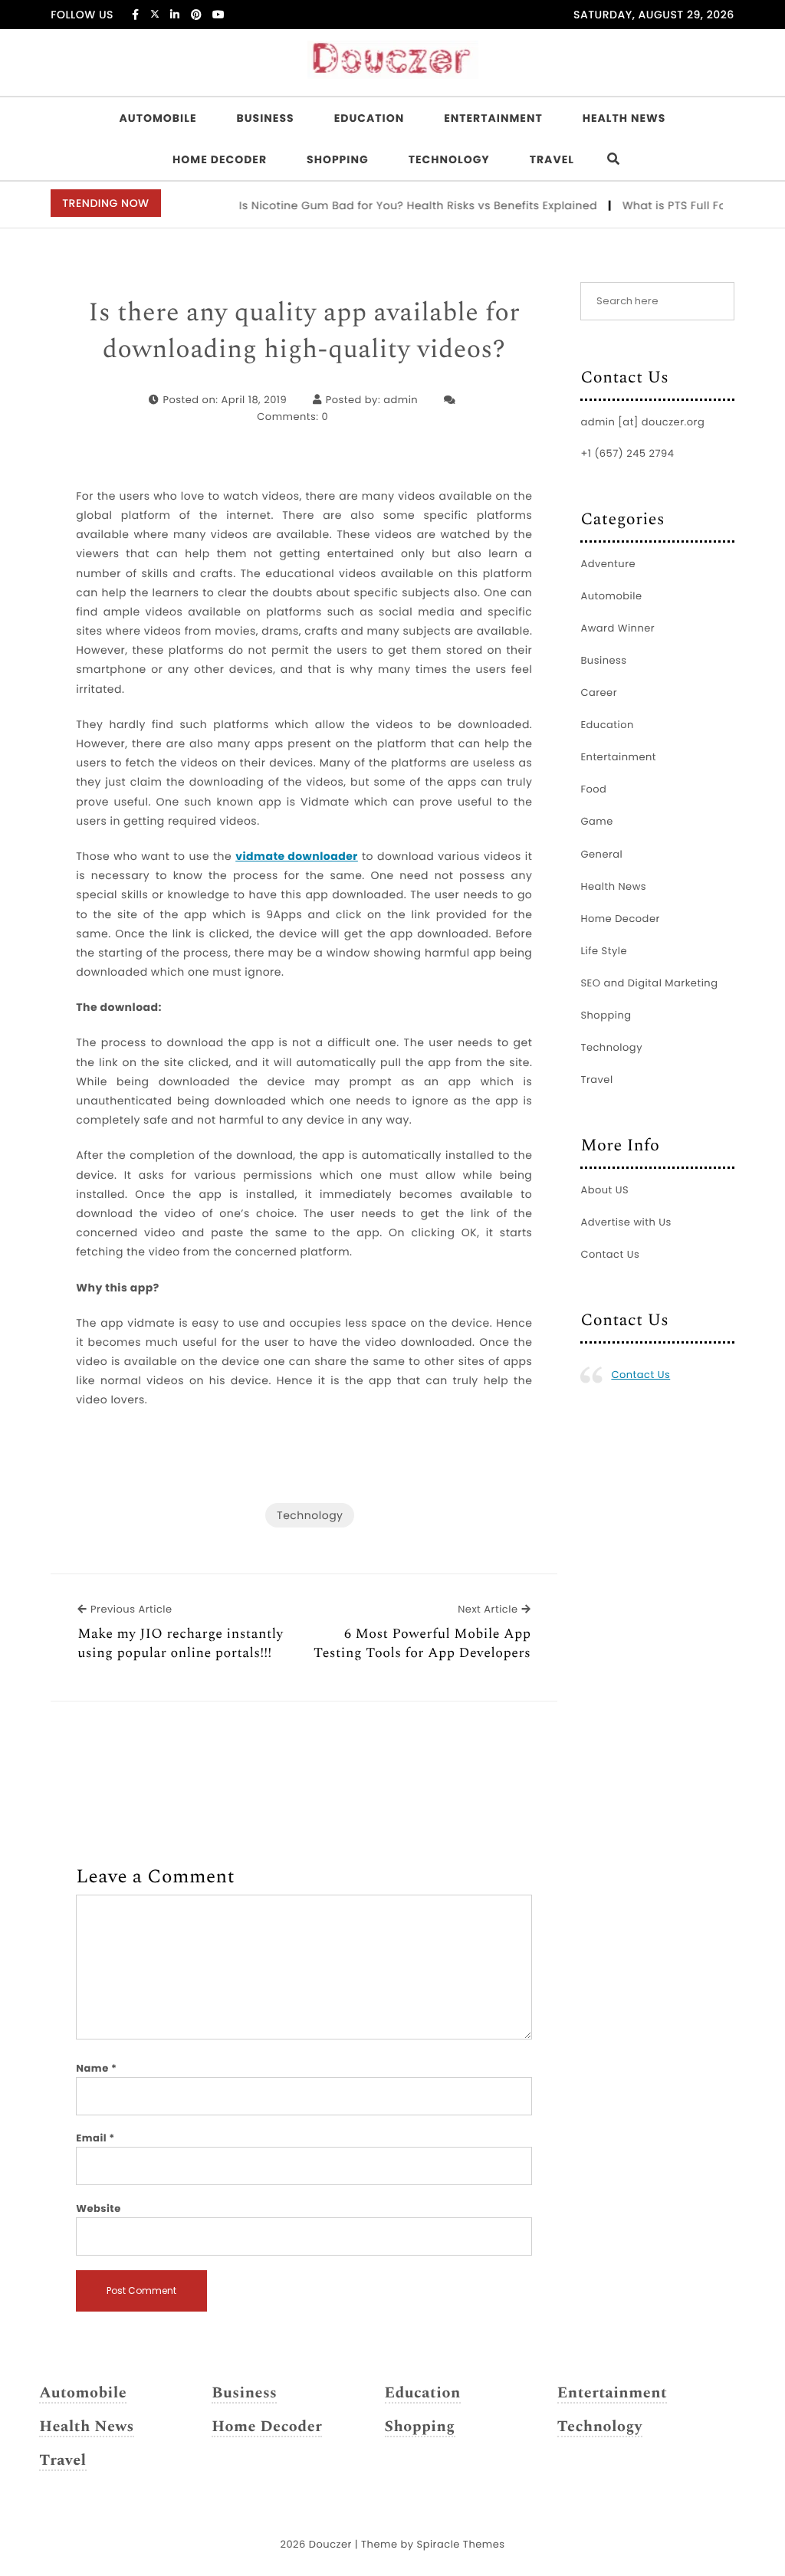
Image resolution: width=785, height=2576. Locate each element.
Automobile (158, 118)
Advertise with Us (626, 1222)
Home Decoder (220, 159)
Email (95, 2138)
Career (599, 692)
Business (265, 118)
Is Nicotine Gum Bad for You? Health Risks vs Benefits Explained (397, 205)
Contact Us (610, 1254)
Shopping (338, 159)
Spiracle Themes (461, 2544)
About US (604, 1190)
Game (596, 821)
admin (401, 400)
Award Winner (617, 628)
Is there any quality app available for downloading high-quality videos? (304, 331)
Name (96, 2068)
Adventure (608, 564)
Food (593, 789)
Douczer (330, 2544)
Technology (449, 159)
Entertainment (493, 118)
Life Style (604, 951)
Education (370, 118)
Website (98, 2208)
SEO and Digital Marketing (649, 983)
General (601, 854)
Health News (624, 118)
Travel (552, 159)
